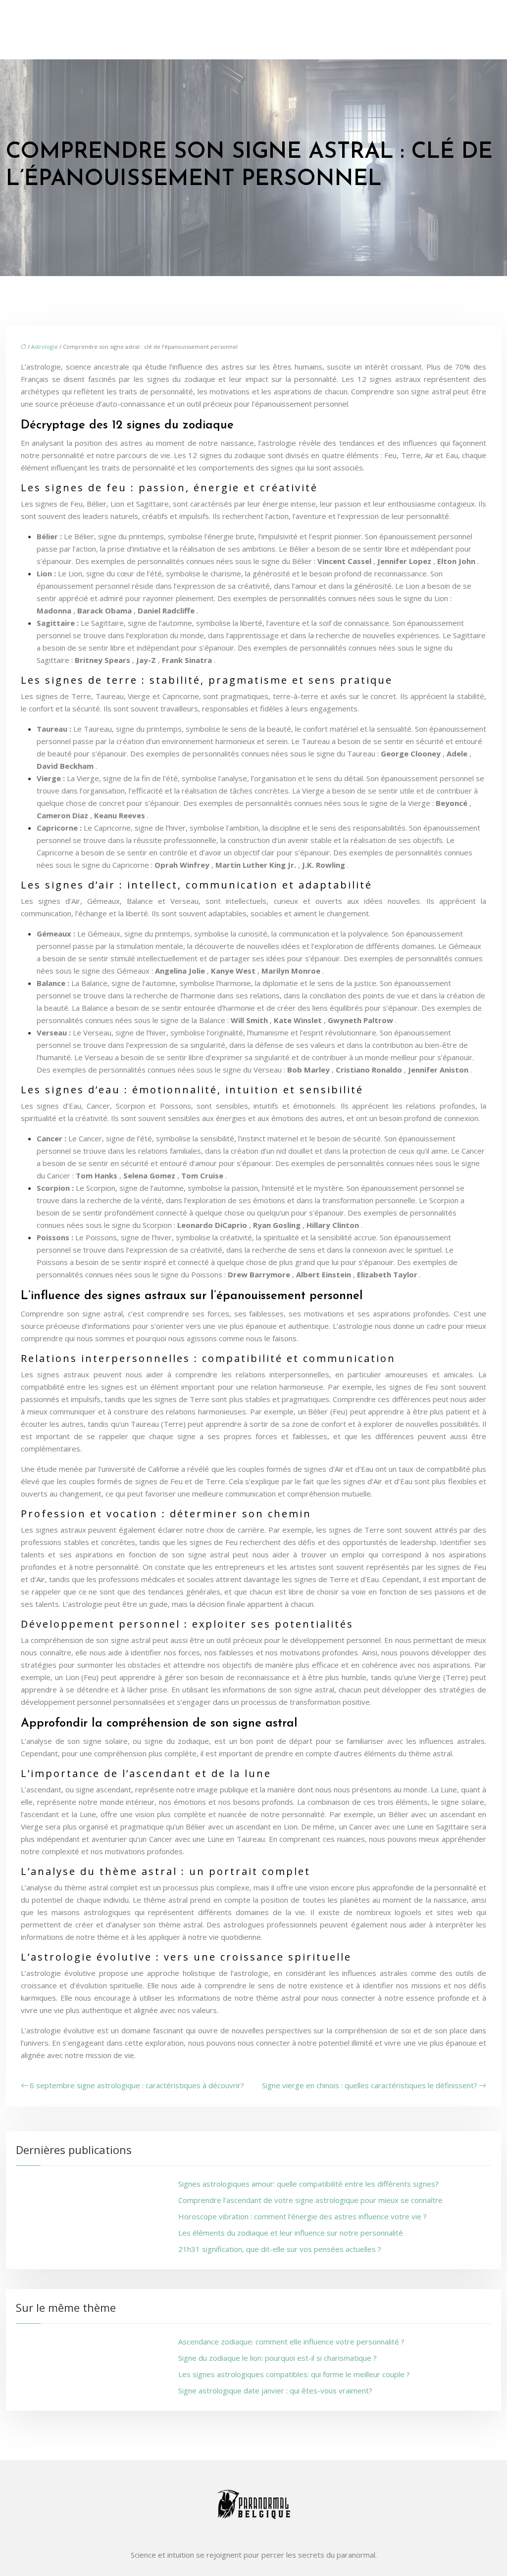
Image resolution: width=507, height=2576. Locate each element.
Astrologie (45, 347)
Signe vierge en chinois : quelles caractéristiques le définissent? (370, 2085)
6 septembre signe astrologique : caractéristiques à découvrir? (137, 2085)
